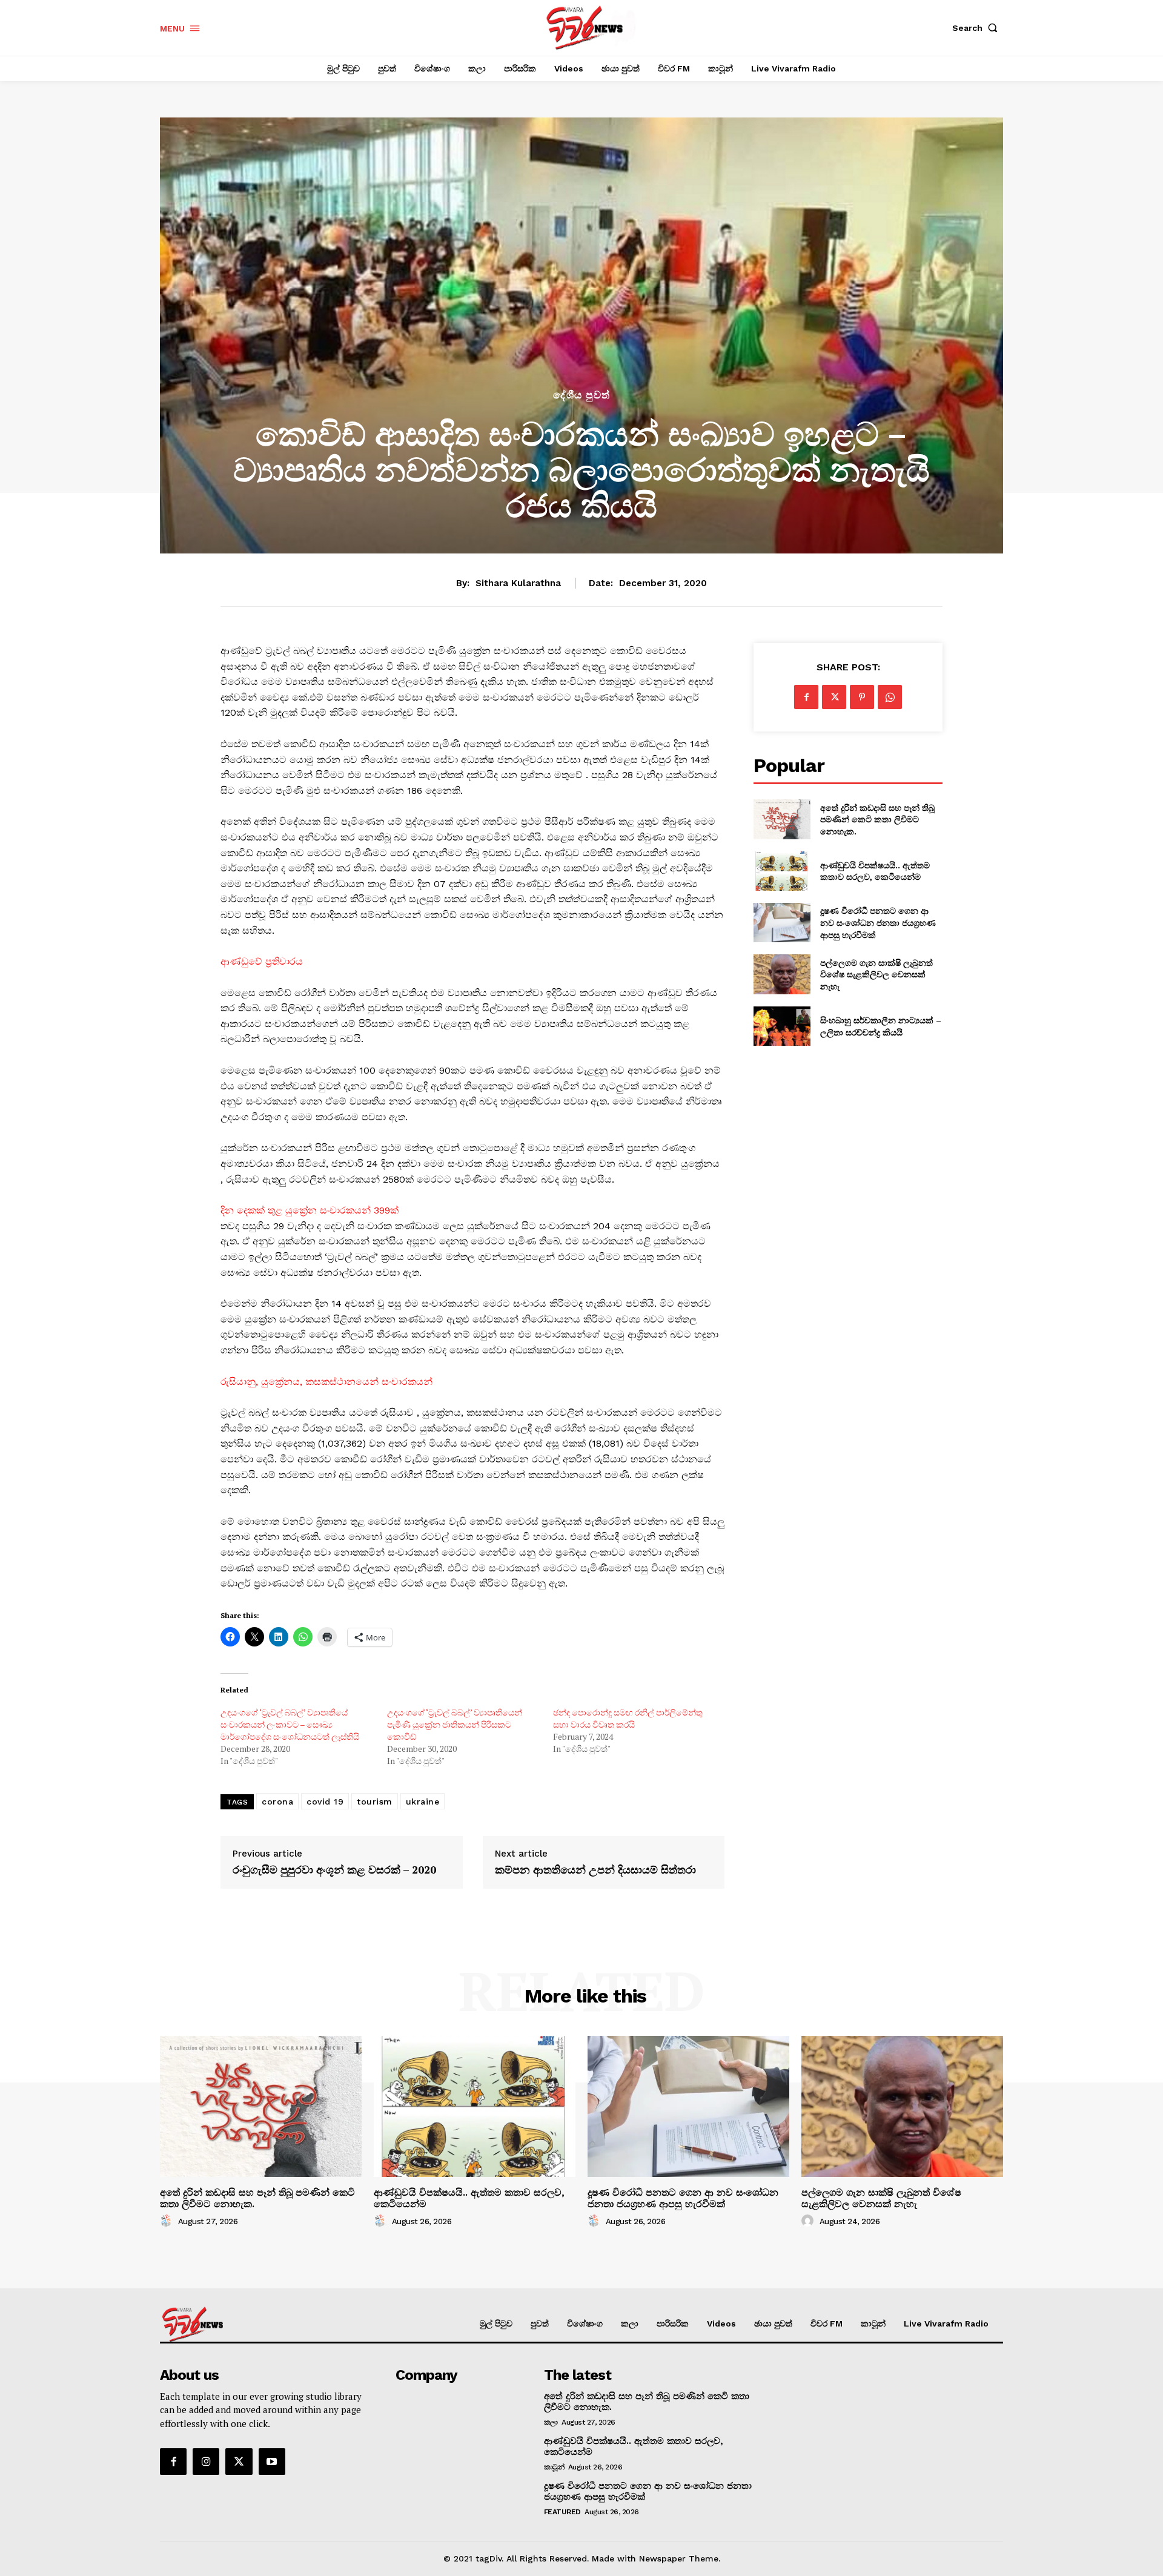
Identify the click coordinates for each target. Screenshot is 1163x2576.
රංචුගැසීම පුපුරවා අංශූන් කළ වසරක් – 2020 (334, 1870)
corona (277, 1802)
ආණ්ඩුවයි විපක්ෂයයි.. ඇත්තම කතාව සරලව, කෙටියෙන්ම (875, 871)
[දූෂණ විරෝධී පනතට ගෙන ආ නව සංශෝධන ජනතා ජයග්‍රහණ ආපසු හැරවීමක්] (782, 923)
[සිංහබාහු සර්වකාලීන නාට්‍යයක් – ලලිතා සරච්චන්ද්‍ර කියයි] (782, 1026)
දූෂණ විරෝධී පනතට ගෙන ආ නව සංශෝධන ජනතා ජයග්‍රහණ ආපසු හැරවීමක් (878, 922)
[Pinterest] (862, 697)
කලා (551, 2422)
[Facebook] (806, 697)
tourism (375, 1802)
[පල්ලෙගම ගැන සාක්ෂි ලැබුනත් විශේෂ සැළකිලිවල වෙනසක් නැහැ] (782, 974)
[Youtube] (272, 2462)
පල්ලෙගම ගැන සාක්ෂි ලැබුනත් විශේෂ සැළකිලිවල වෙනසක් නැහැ (876, 974)
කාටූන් (554, 2467)
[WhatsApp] (890, 697)
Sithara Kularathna (518, 583)
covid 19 (325, 1802)
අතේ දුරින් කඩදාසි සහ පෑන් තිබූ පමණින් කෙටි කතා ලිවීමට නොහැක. (877, 819)
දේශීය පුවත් (581, 395)
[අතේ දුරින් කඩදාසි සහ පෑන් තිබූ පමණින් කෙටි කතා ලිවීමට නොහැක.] (782, 819)
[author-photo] (168, 2221)
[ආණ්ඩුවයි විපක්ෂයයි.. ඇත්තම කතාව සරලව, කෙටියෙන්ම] (782, 871)
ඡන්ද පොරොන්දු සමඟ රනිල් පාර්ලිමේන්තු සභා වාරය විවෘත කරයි (628, 1718)
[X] (834, 697)
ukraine (423, 1802)
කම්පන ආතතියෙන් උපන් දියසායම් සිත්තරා (595, 1870)
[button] (978, 28)
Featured (562, 2512)
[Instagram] (206, 2462)
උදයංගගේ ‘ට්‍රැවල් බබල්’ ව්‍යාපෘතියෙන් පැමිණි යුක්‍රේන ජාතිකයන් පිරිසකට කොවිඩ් (455, 1724)
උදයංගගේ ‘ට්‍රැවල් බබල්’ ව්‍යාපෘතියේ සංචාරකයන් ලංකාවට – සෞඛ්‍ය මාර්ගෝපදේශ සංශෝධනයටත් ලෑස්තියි (290, 1724)
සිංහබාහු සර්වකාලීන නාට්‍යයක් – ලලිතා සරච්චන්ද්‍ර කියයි (881, 1026)
